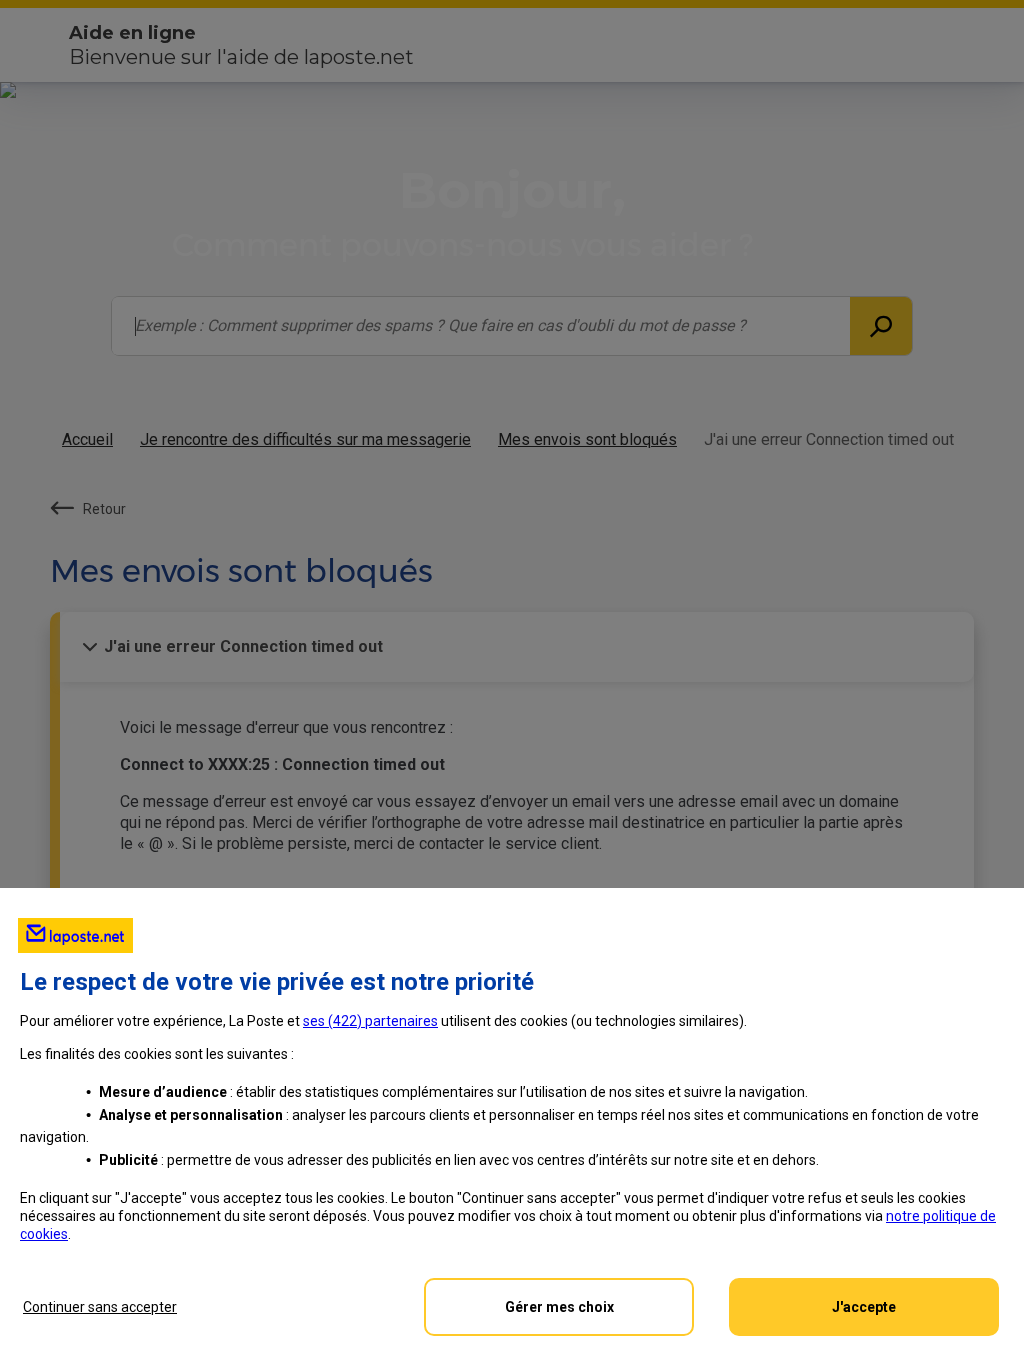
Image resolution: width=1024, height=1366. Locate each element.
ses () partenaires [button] (370, 1021)
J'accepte (864, 1307)
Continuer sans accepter (100, 1307)
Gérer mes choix (559, 1307)
